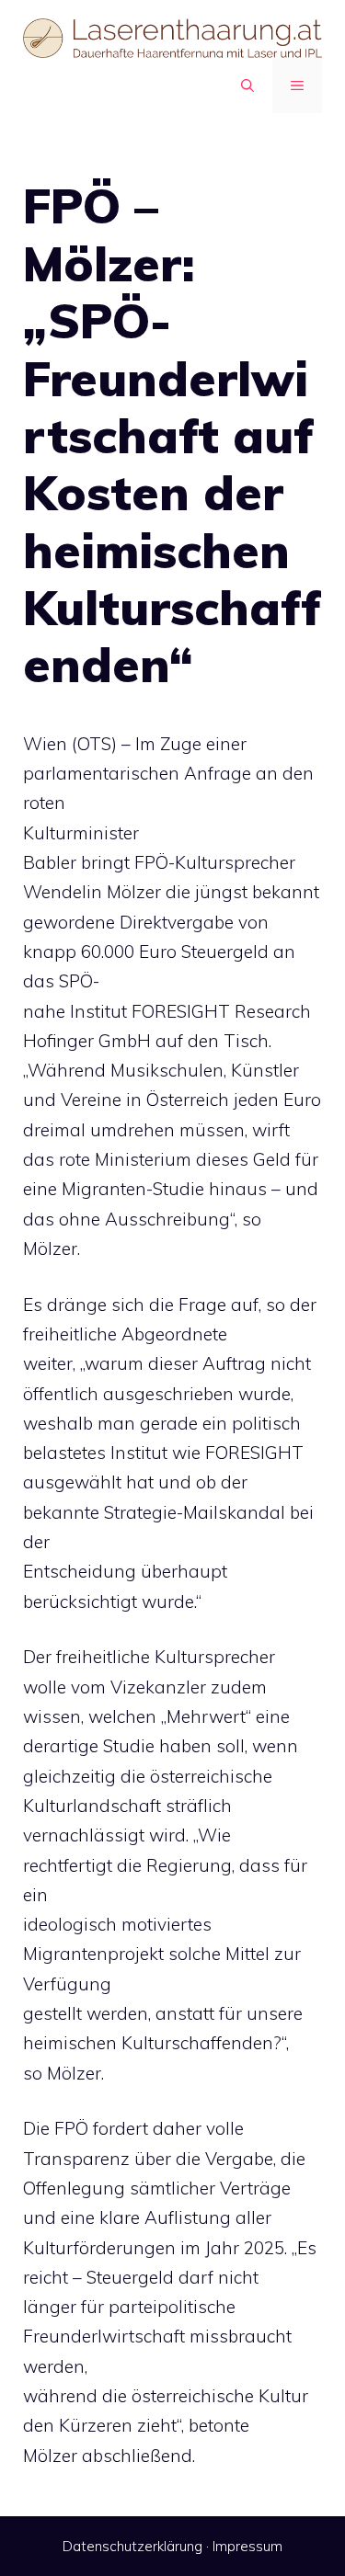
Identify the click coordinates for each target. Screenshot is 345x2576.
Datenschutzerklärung (132, 2546)
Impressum (247, 2546)
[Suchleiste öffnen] (247, 85)
